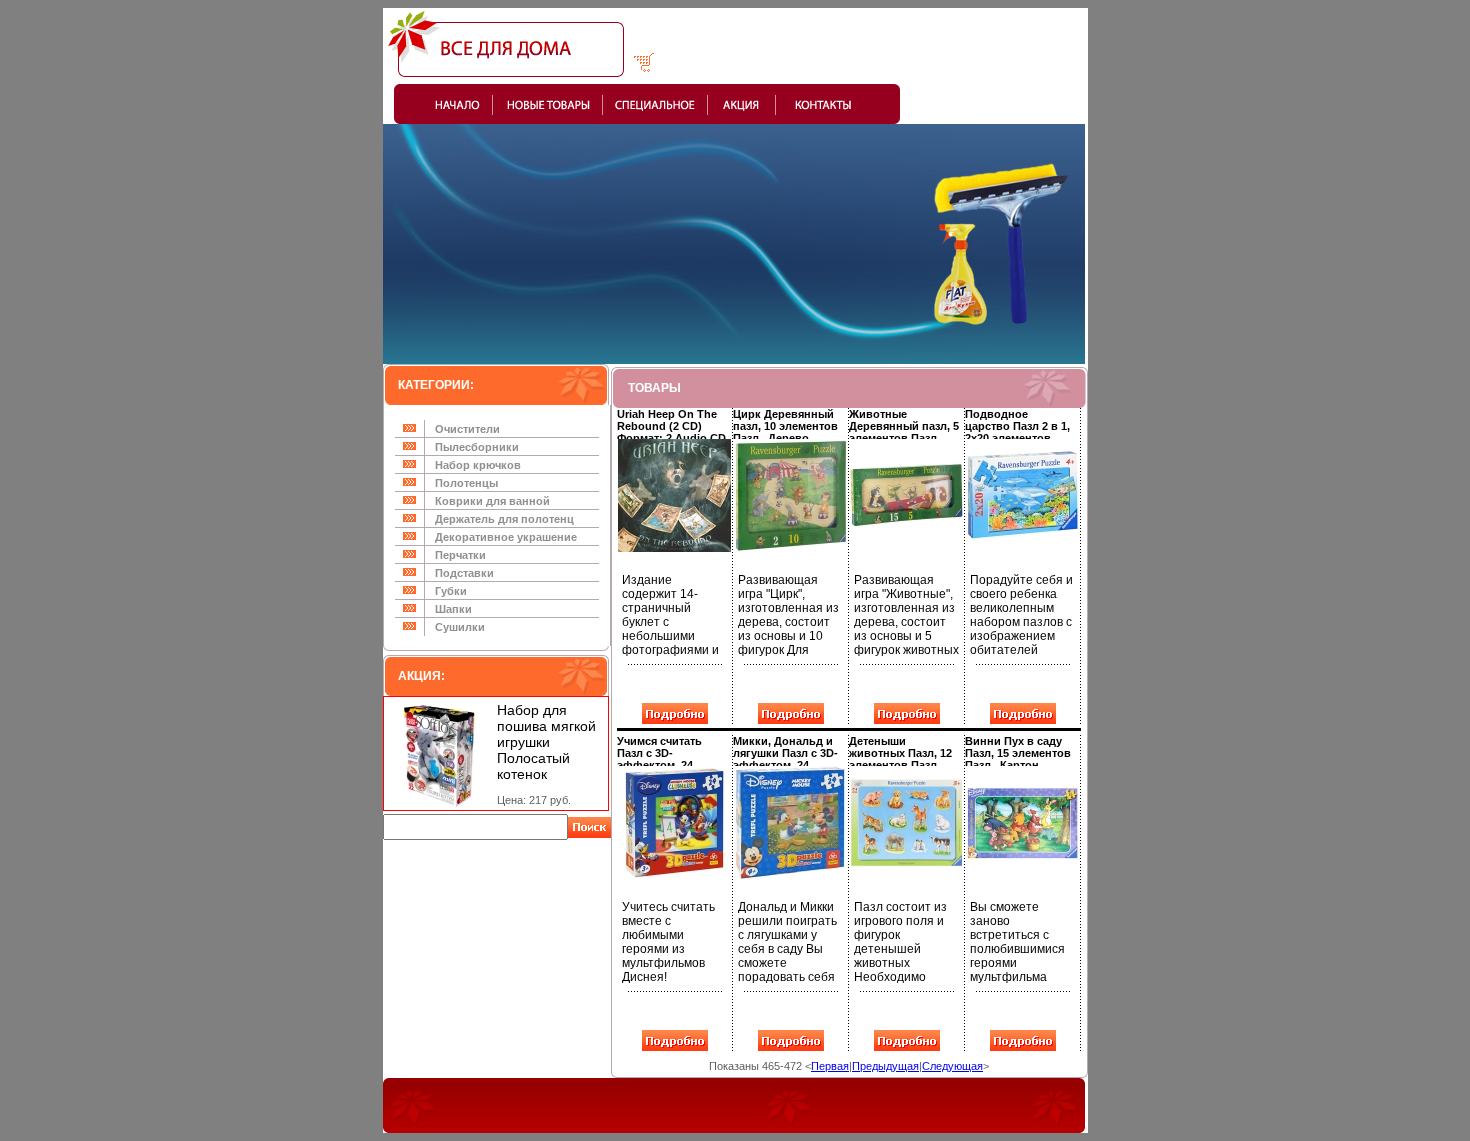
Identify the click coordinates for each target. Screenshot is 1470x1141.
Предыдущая (885, 1066)
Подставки (464, 573)
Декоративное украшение (506, 537)
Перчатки (460, 555)
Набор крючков (478, 465)
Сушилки (460, 627)
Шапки (453, 609)
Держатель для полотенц (504, 519)
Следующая (952, 1066)
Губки (451, 591)
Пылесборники (477, 447)
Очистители (467, 429)
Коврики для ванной (492, 501)
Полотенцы (466, 483)
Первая (830, 1066)
